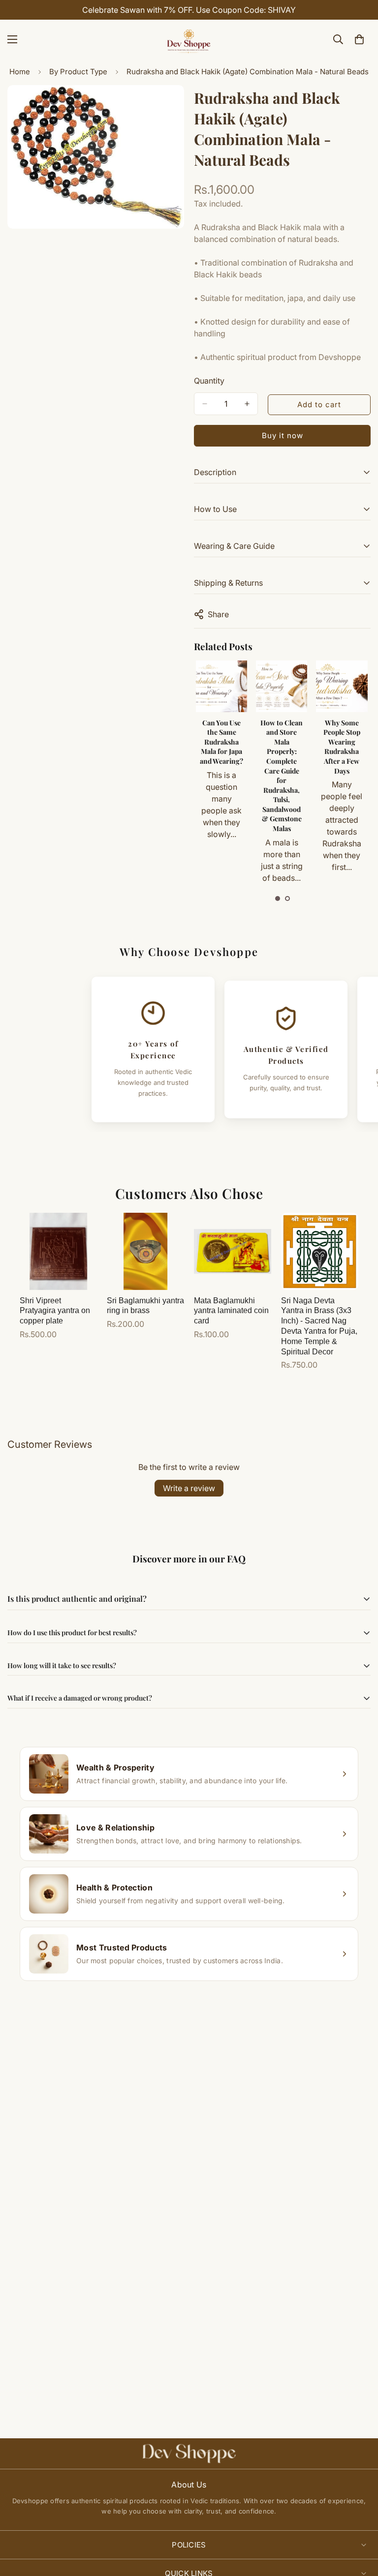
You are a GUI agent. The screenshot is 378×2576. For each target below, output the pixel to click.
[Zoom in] (168, 106)
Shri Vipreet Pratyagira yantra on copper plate (55, 1311)
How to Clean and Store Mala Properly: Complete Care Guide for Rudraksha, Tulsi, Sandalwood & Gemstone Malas (221, 776)
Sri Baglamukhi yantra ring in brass (145, 1306)
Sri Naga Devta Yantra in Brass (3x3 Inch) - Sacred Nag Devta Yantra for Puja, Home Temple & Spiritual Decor (319, 1326)
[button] (278, 899)
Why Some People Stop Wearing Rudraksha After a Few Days (281, 747)
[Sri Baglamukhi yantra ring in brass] (145, 1251)
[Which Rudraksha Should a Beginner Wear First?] (342, 686)
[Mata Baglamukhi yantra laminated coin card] (233, 1251)
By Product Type (78, 72)
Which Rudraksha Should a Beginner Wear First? (342, 742)
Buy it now (283, 435)
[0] (359, 39)
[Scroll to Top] (359, 2522)
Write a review (189, 1488)
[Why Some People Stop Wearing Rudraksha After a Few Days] (281, 686)
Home (20, 72)
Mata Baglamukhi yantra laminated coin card (231, 1311)
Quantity (209, 381)
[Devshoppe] (189, 39)
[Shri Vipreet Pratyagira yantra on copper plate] (58, 1251)
